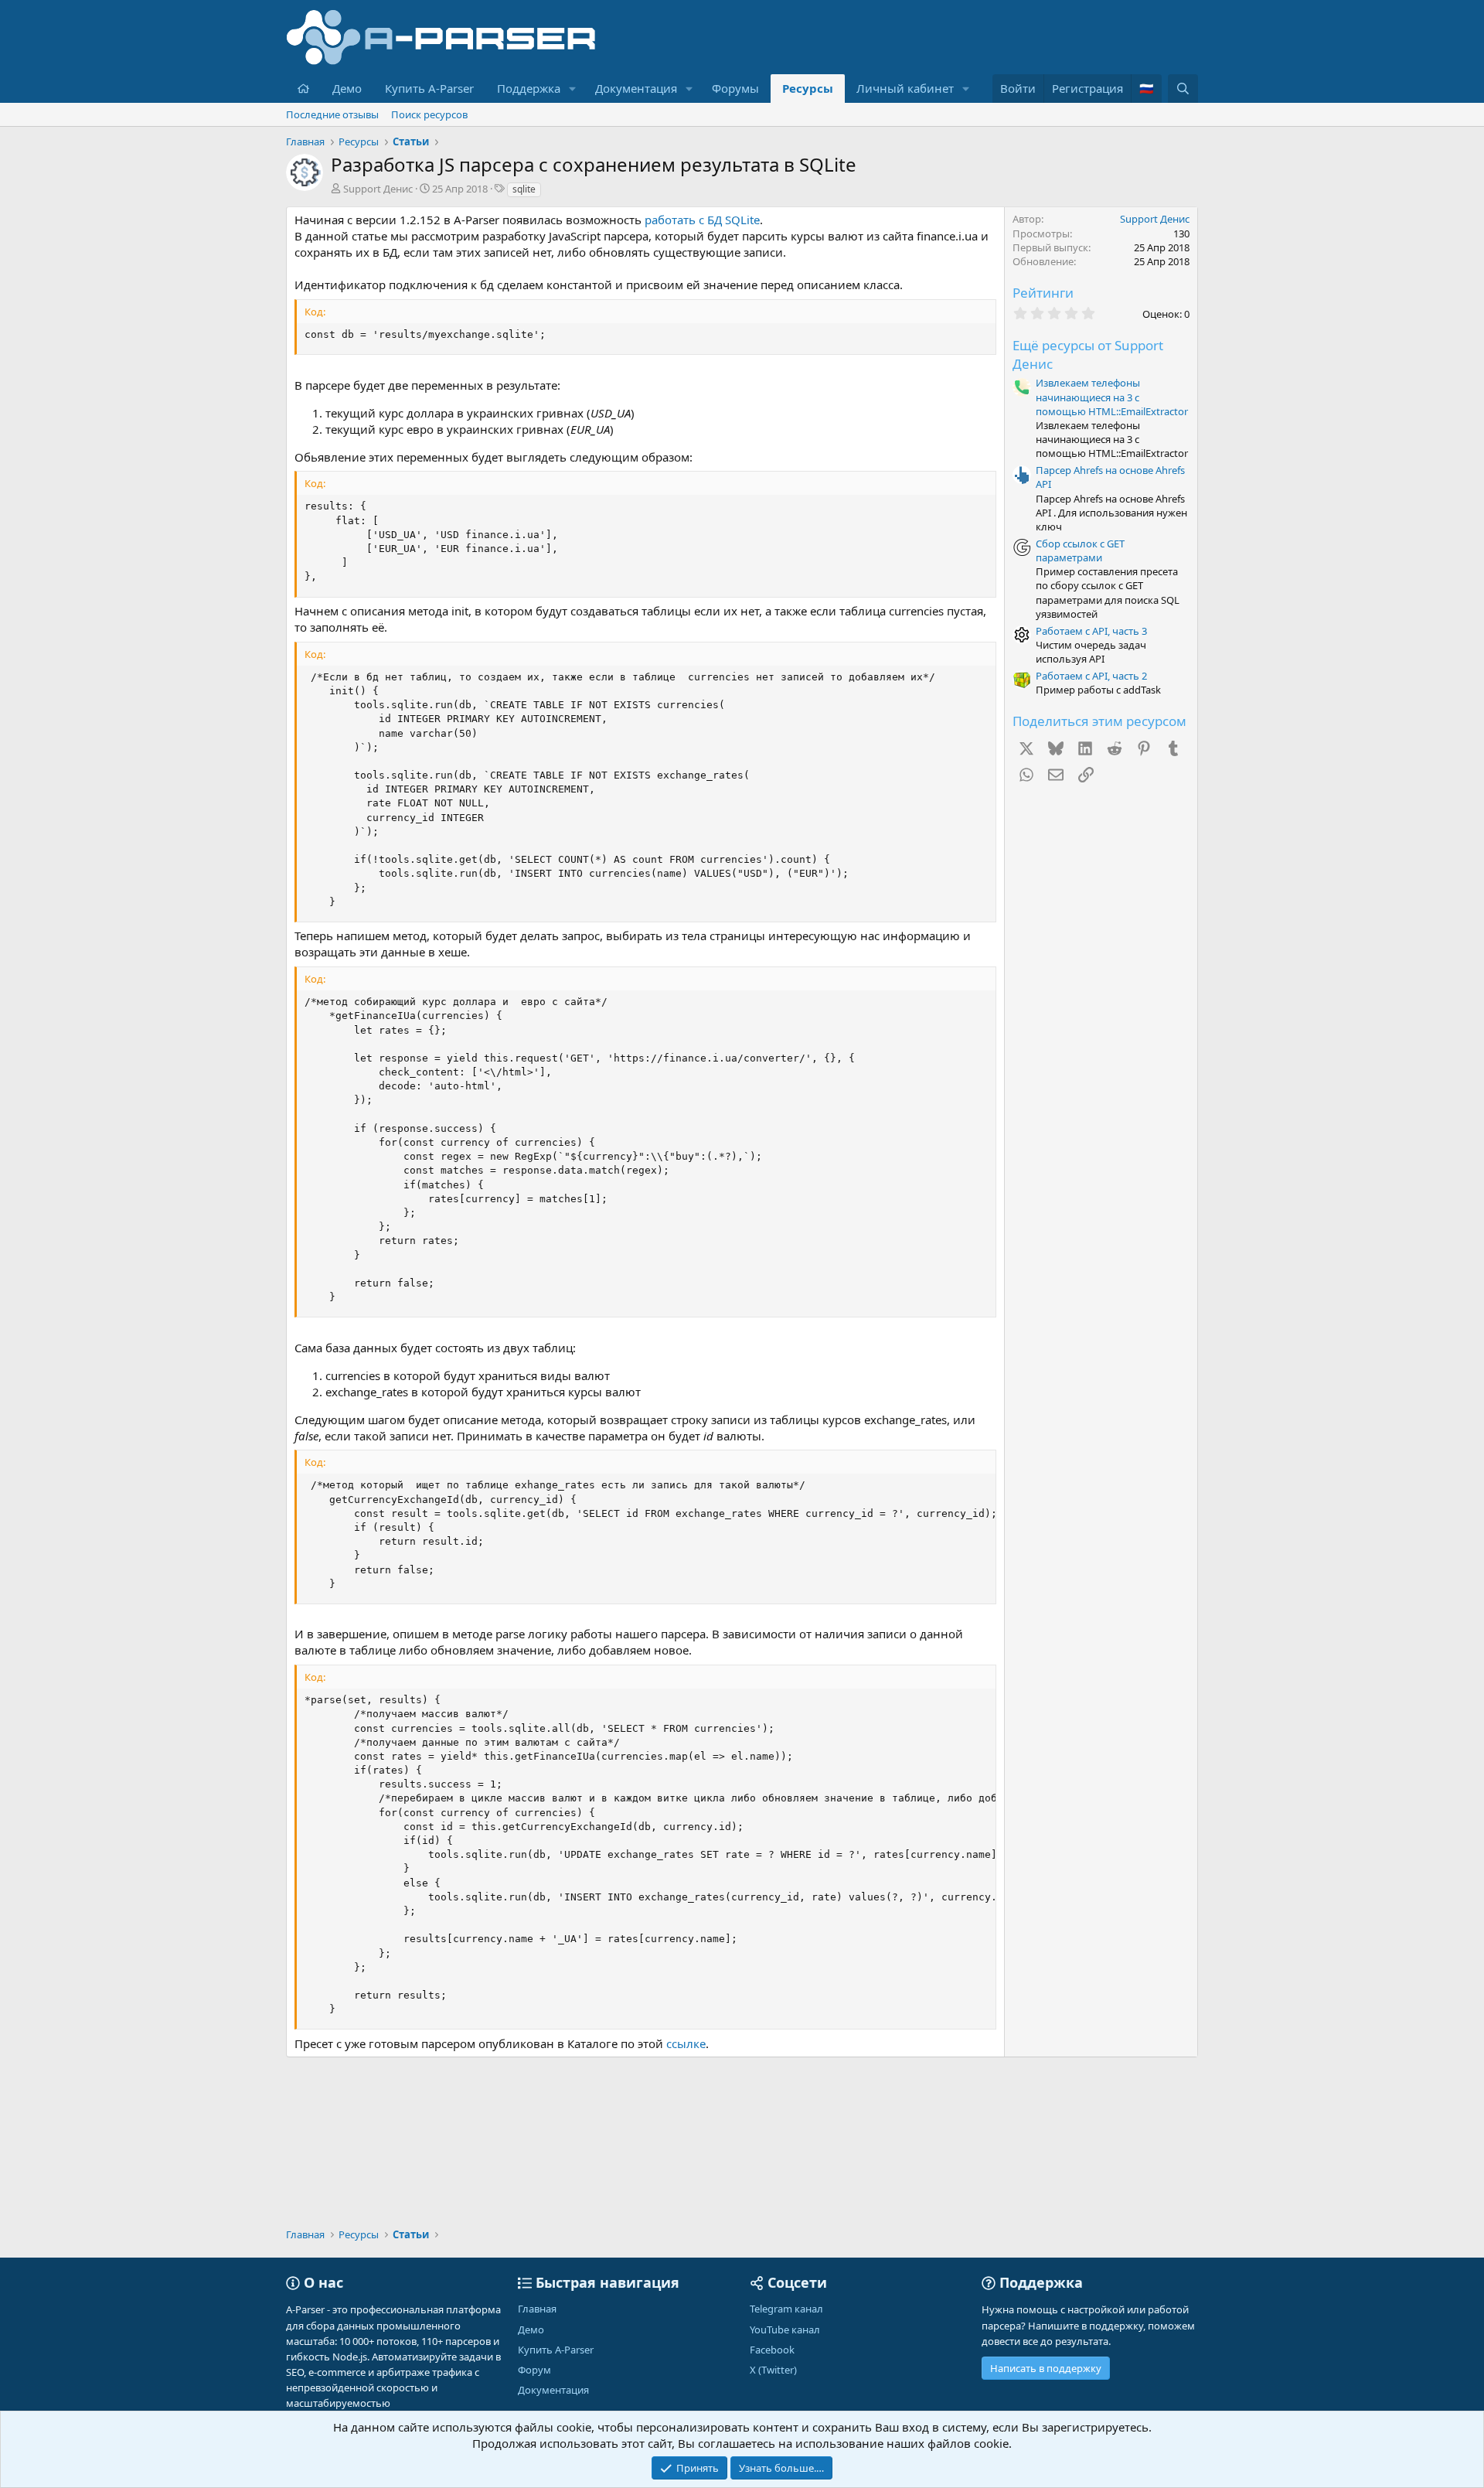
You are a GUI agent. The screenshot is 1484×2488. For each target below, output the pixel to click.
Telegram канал (786, 2309)
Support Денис (378, 189)
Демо (347, 88)
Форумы (735, 88)
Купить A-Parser (429, 88)
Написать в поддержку (1046, 2368)
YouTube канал (785, 2330)
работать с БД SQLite (702, 220)
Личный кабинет (905, 88)
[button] (573, 89)
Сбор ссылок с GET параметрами (1080, 550)
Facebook (772, 2350)
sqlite (524, 189)
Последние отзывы (332, 114)
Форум (534, 2370)
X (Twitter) (773, 2370)
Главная (537, 2309)
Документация (636, 88)
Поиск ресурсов (429, 114)
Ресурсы (808, 88)
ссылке (686, 2043)
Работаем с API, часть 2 (1091, 676)
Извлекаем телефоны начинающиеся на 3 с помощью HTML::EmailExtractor (1112, 397)
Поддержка (529, 88)
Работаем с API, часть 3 (1091, 631)
